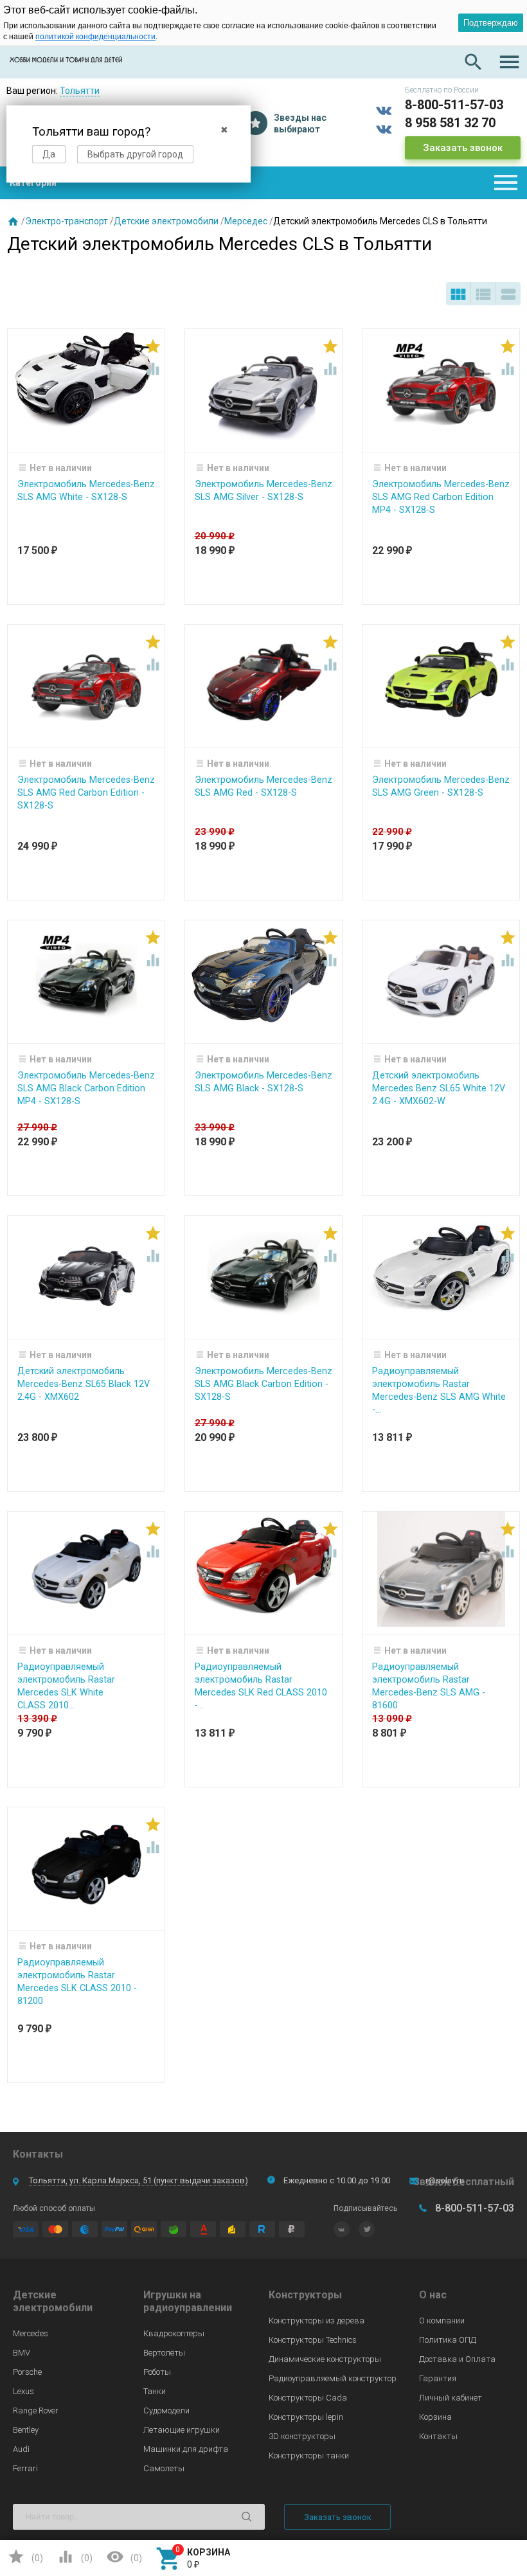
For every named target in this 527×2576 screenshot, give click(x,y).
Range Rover (36, 2411)
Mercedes (31, 2333)
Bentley (26, 2430)
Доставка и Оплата (457, 2359)
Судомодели (166, 2411)
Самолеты (164, 2468)
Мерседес (246, 221)
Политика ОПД (448, 2340)
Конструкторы (305, 2295)
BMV (22, 2353)
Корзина (435, 2417)
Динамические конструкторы (325, 2359)
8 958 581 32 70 (450, 123)
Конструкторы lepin (306, 2417)
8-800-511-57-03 (454, 105)
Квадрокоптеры (174, 2333)
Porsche (27, 2372)
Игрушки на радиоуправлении (188, 2301)
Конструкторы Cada (308, 2398)
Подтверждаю (491, 23)
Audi (21, 2449)
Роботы (157, 2372)
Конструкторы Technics (313, 2340)
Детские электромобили (166, 221)
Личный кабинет (451, 2398)
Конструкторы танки (309, 2455)
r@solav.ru (445, 2180)
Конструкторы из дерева (317, 2321)
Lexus (23, 2391)
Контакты (438, 2436)
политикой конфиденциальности (95, 37)
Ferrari (25, 2468)
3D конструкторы (302, 2436)
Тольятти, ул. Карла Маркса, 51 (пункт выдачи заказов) (138, 2180)
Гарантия (438, 2378)
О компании (442, 2321)
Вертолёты (164, 2353)
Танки (155, 2391)
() (25, 2557)
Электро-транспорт (67, 221)
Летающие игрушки (182, 2430)
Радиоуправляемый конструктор (333, 2378)
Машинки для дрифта (186, 2449)
